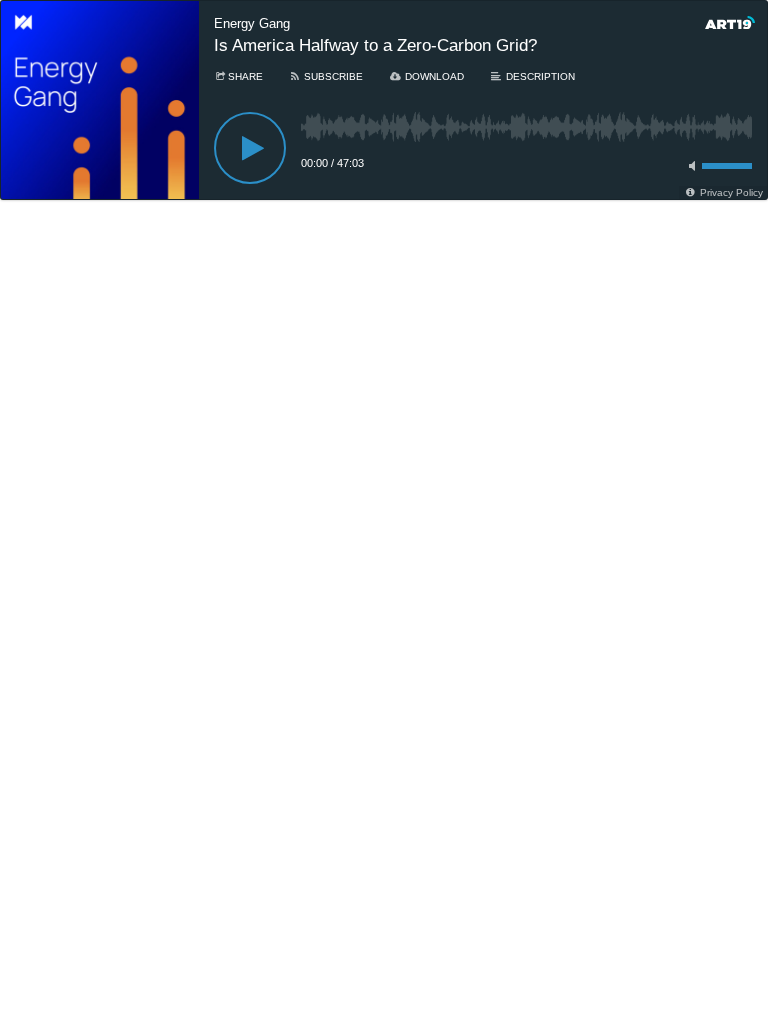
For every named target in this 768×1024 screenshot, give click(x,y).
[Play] (250, 148)
